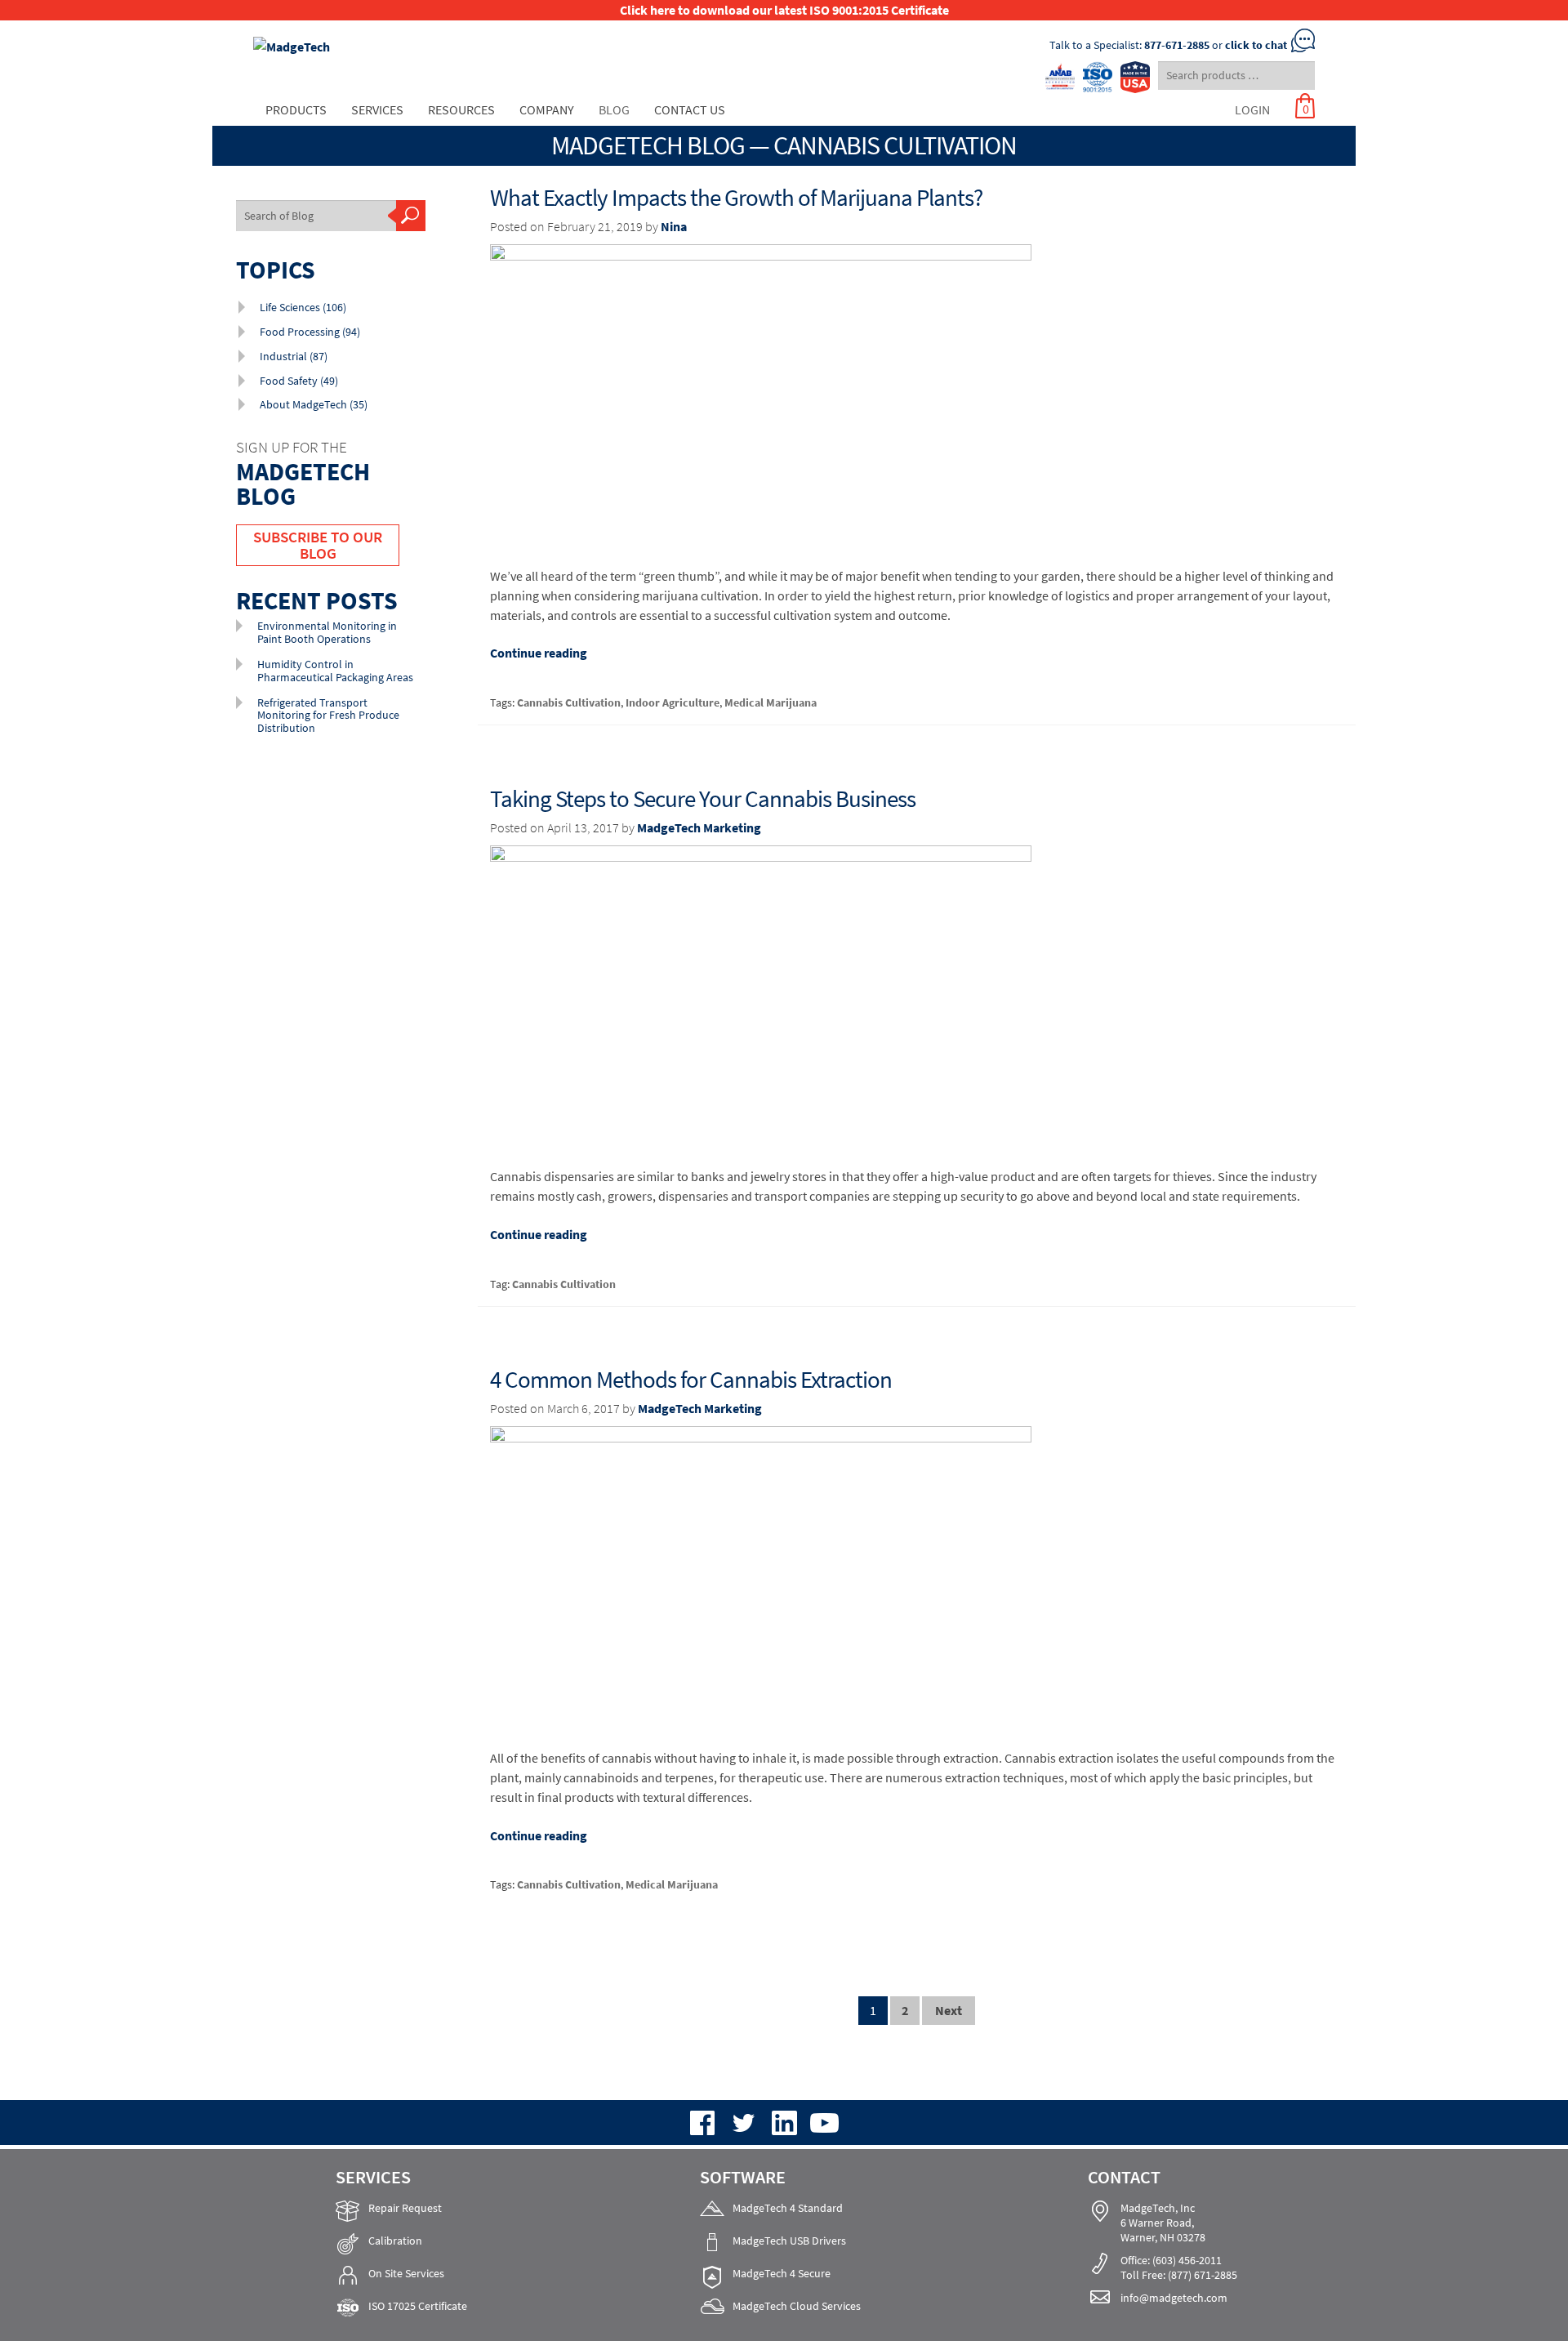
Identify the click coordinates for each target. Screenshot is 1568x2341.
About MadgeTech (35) (314, 404)
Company (547, 109)
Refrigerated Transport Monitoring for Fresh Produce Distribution (328, 715)
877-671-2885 (1177, 45)
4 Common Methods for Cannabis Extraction (691, 1380)
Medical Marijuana (771, 702)
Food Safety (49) (299, 381)
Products (296, 109)
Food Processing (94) (310, 332)
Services (377, 109)
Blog (614, 109)
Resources (461, 109)
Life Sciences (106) (303, 307)
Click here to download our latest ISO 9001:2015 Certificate (784, 10)
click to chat (1256, 45)
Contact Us (690, 109)
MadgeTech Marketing (699, 827)
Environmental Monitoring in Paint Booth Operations (327, 632)
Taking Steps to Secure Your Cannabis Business (703, 799)
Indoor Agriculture (673, 702)
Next (949, 2010)
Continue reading (539, 653)
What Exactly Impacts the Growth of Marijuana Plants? (736, 198)
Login (1252, 109)
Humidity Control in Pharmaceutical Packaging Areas (335, 670)
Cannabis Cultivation (569, 702)
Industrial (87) (294, 356)
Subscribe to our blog (318, 544)
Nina (674, 226)
